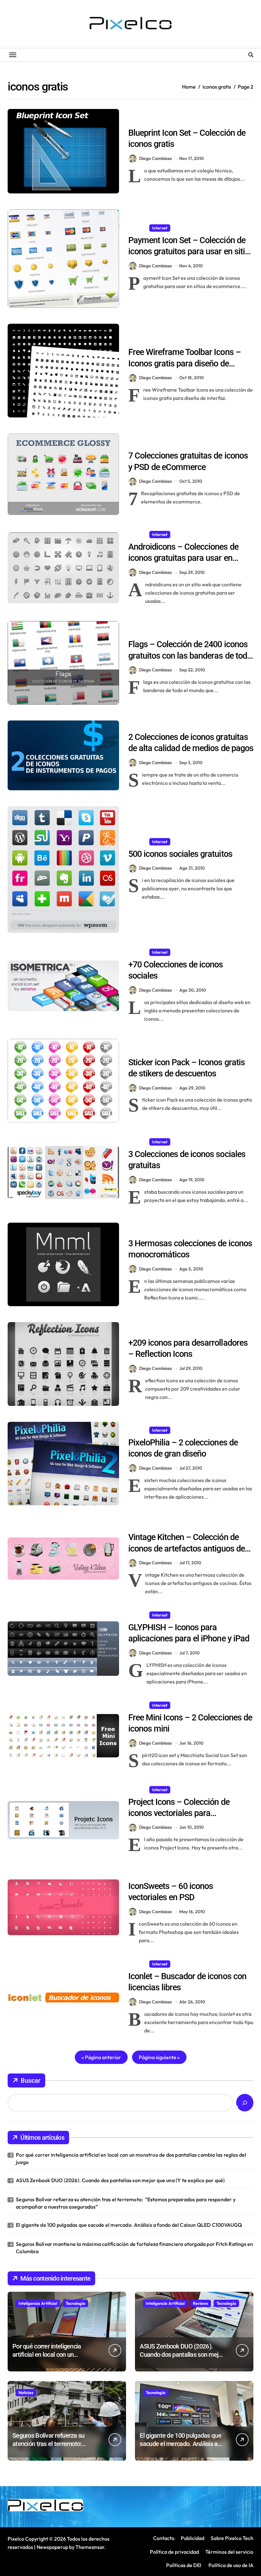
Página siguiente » (159, 2057)
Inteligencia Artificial (38, 2303)
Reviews (201, 2303)
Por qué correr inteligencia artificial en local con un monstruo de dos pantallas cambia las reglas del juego (131, 2158)
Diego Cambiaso (155, 158)
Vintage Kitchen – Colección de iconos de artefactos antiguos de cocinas (187, 1548)
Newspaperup (52, 2547)
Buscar (31, 2080)
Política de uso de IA (230, 2565)
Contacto (164, 2538)
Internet (160, 228)
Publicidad (193, 2538)
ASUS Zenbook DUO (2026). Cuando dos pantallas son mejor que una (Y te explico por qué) (120, 2180)
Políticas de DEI (184, 2565)
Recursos (161, 120)
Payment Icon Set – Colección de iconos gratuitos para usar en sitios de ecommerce (191, 251)
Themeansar (90, 2547)
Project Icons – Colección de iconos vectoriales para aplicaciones (179, 1813)
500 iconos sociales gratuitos (180, 854)
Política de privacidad (174, 2552)
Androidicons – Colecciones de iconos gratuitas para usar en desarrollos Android (183, 558)
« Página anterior (101, 2057)
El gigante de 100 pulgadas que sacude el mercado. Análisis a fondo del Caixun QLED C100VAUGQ (129, 2225)
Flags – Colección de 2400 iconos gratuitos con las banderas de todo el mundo (190, 655)
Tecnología (75, 2303)
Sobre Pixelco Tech (232, 2538)
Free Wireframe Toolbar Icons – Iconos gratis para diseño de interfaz (184, 363)
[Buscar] (245, 2103)
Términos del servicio (229, 2552)
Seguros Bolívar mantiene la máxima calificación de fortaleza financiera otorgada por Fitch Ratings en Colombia (134, 2247)
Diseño (138, 120)
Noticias (26, 2392)
